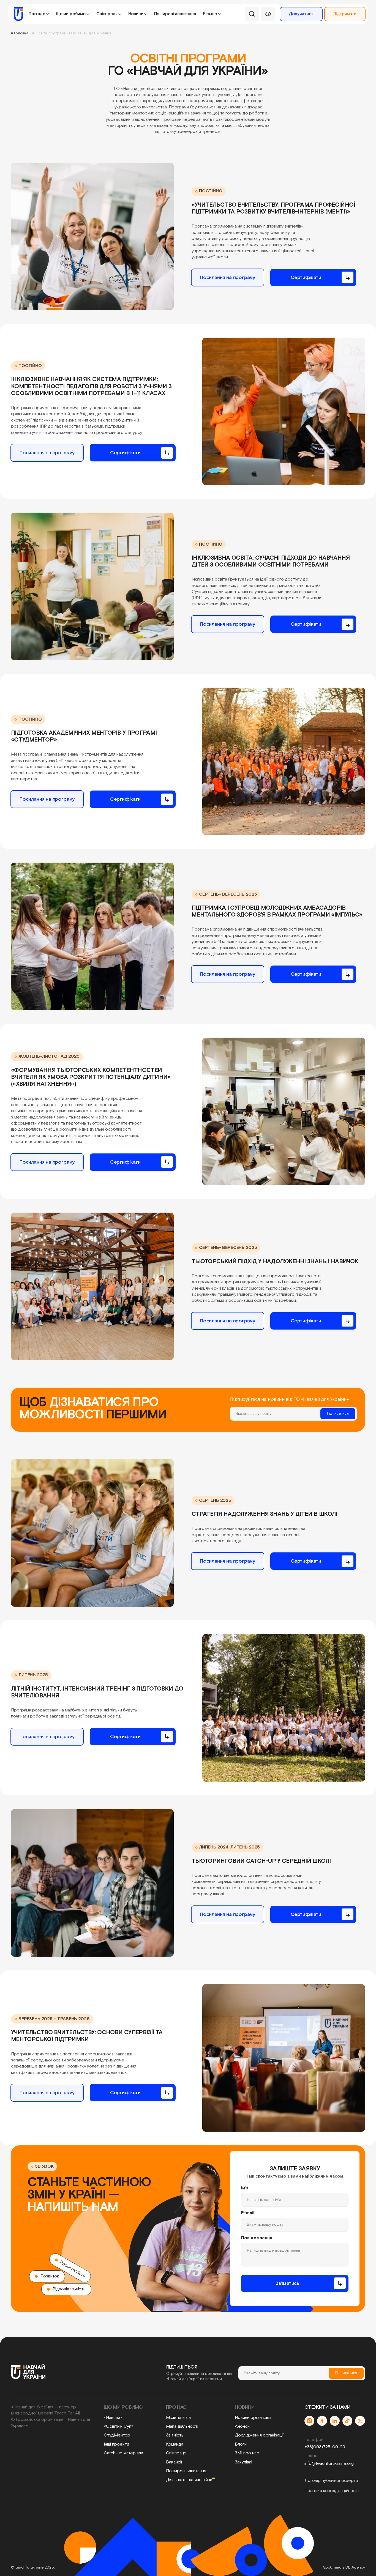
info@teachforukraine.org (329, 2464)
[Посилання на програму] (228, 277)
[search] (252, 14)
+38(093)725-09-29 (325, 2447)
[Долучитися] (301, 14)
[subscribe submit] (338, 1413)
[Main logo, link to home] (17, 14)
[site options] (268, 14)
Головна (21, 33)
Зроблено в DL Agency (344, 2567)
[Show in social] (309, 2421)
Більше (210, 14)
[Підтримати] (345, 14)
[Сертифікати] (313, 277)
